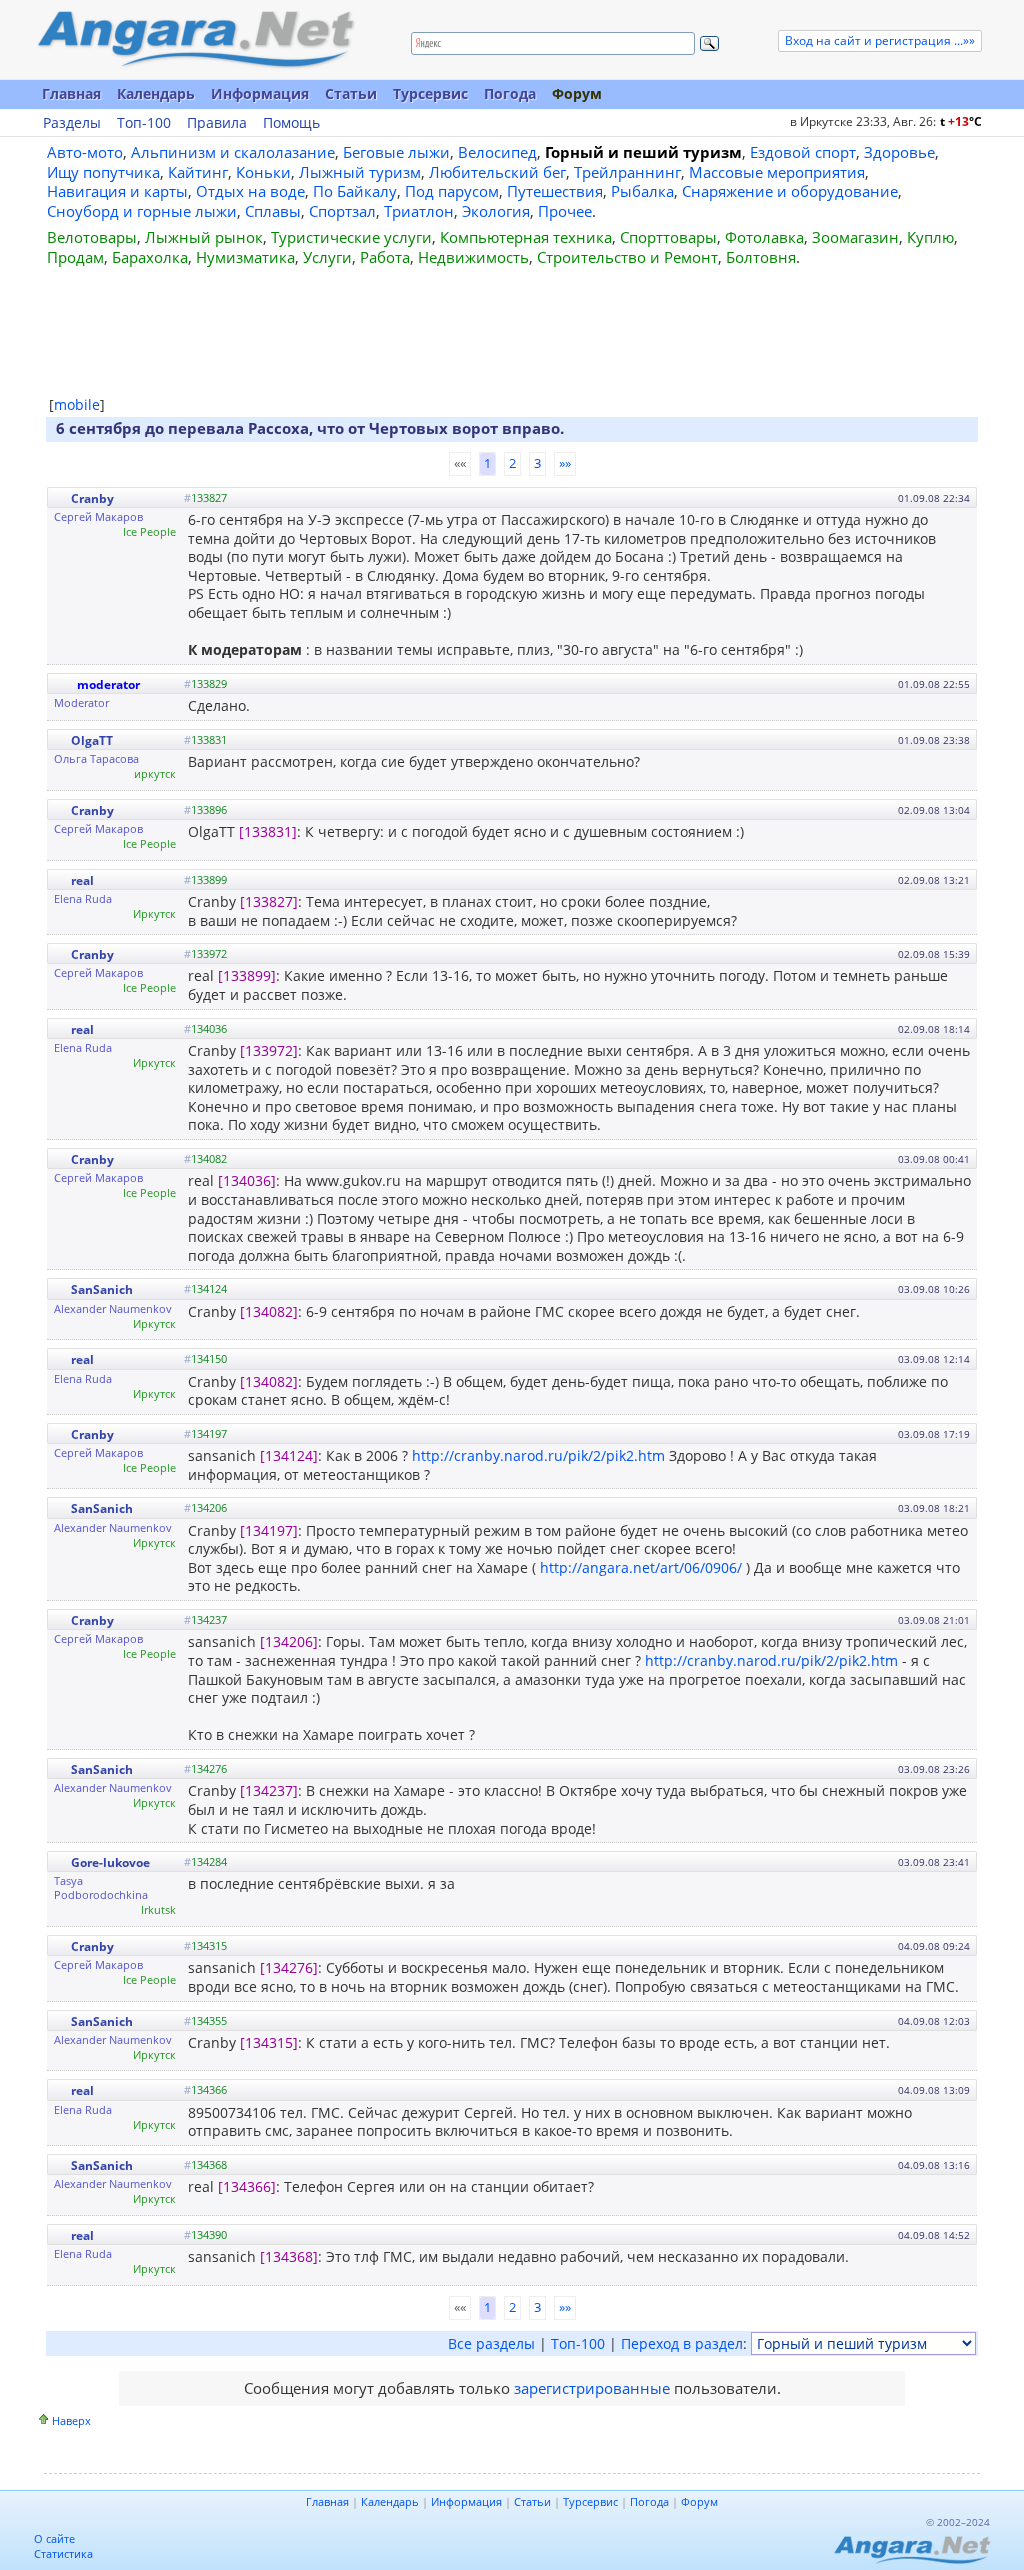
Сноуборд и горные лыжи (142, 211)
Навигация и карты (117, 191)
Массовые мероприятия (777, 172)
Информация (260, 93)
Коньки (263, 172)
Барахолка (150, 257)
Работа (385, 257)
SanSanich (102, 1289)
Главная (71, 93)
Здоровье (899, 152)
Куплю (930, 237)
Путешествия (555, 191)
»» (565, 463)
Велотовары (92, 237)
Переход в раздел (682, 2343)
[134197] (269, 1530)
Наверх (71, 2420)
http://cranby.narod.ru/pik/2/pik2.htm (538, 1455)
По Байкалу (355, 191)
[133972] (269, 1050)
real (82, 880)
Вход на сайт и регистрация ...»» (880, 40)
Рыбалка (642, 191)
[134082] (269, 1311)
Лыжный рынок (204, 237)
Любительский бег (497, 172)
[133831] (268, 831)
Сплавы (273, 211)
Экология (496, 211)
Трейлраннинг (627, 172)
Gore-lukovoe (110, 1862)
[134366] (247, 2186)
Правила (217, 123)
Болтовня (761, 257)
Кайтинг (198, 172)
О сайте (54, 2538)
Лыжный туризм (360, 172)
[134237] (269, 1790)
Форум (577, 93)
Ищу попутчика (103, 172)
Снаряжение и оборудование (790, 191)
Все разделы (491, 2343)
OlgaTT (92, 740)
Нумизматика (245, 257)
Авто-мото (85, 152)
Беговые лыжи (396, 152)
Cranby (92, 498)
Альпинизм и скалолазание (233, 152)
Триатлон (419, 211)
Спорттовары (668, 237)
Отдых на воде (250, 191)
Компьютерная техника (526, 237)
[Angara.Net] (195, 39)
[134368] (289, 2256)
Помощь (291, 123)
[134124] (289, 1455)
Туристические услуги (351, 237)
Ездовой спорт (803, 152)
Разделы (72, 123)
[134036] (247, 1180)
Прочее (565, 211)
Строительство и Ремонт (627, 257)
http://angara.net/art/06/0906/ (641, 1567)
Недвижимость (473, 257)
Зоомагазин (855, 237)
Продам (75, 257)
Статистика (63, 2553)
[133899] (247, 975)
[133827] (269, 901)
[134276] (289, 1967)
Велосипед (497, 152)
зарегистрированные (592, 2388)
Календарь (156, 93)
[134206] (289, 1641)
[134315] (269, 2042)
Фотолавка (764, 237)
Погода (510, 93)
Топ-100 (144, 123)
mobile (77, 404)
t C (961, 121)
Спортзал (342, 211)
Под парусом (452, 191)
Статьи (351, 93)
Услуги (327, 257)
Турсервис (430, 93)
